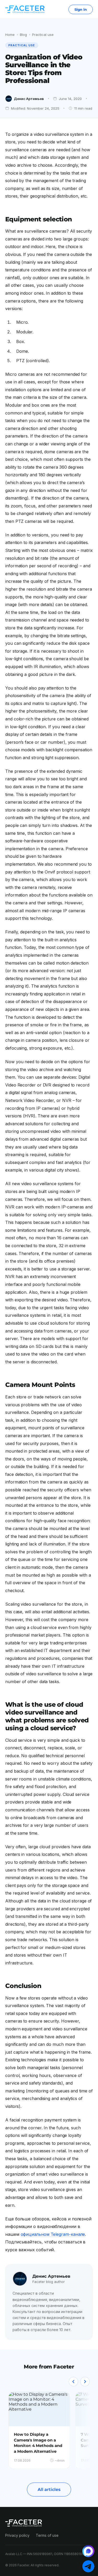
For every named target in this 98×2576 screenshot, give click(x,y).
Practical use (43, 35)
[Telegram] (88, 2566)
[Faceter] (25, 9)
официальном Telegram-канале (53, 2234)
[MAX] (88, 2551)
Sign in (81, 9)
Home (10, 35)
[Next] (85, 2382)
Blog (23, 35)
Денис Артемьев (29, 99)
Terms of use (47, 2535)
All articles (49, 2490)
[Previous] (73, 2382)
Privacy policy (17, 2535)
